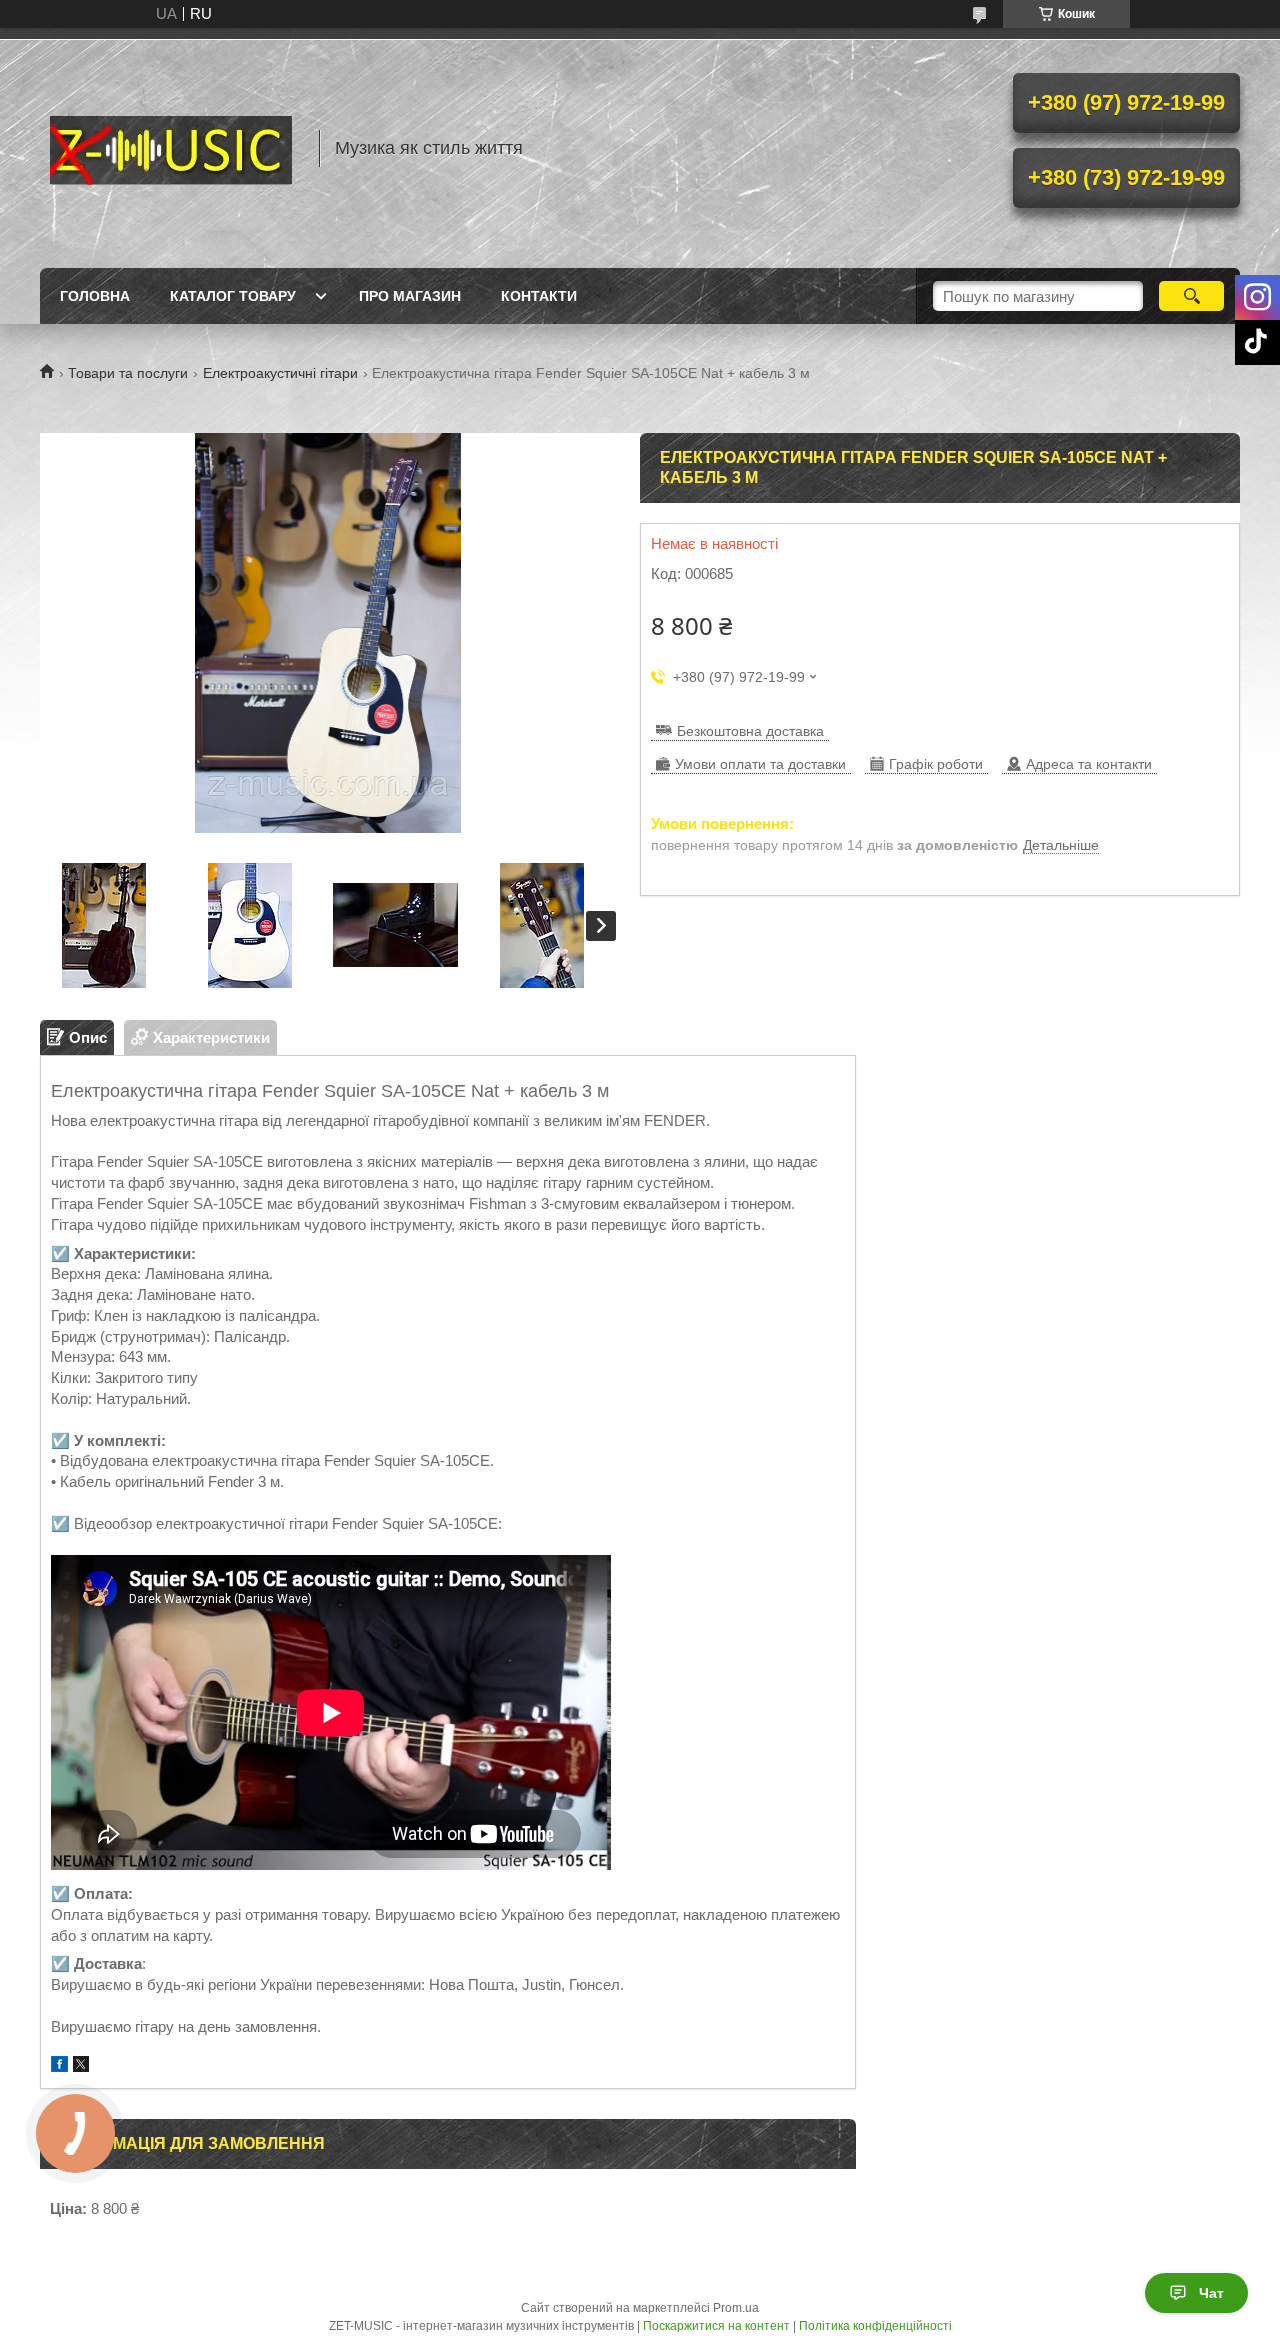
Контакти (539, 296)
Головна (95, 296)
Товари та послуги (128, 373)
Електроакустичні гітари (280, 373)
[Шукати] (1191, 296)
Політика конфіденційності (875, 2326)
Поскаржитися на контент (716, 2326)
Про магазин (410, 296)
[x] (81, 2066)
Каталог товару (233, 296)
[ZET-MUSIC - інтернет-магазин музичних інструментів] (170, 148)
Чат (1211, 2293)
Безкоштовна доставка (750, 731)
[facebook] (59, 2066)
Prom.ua (736, 2308)
